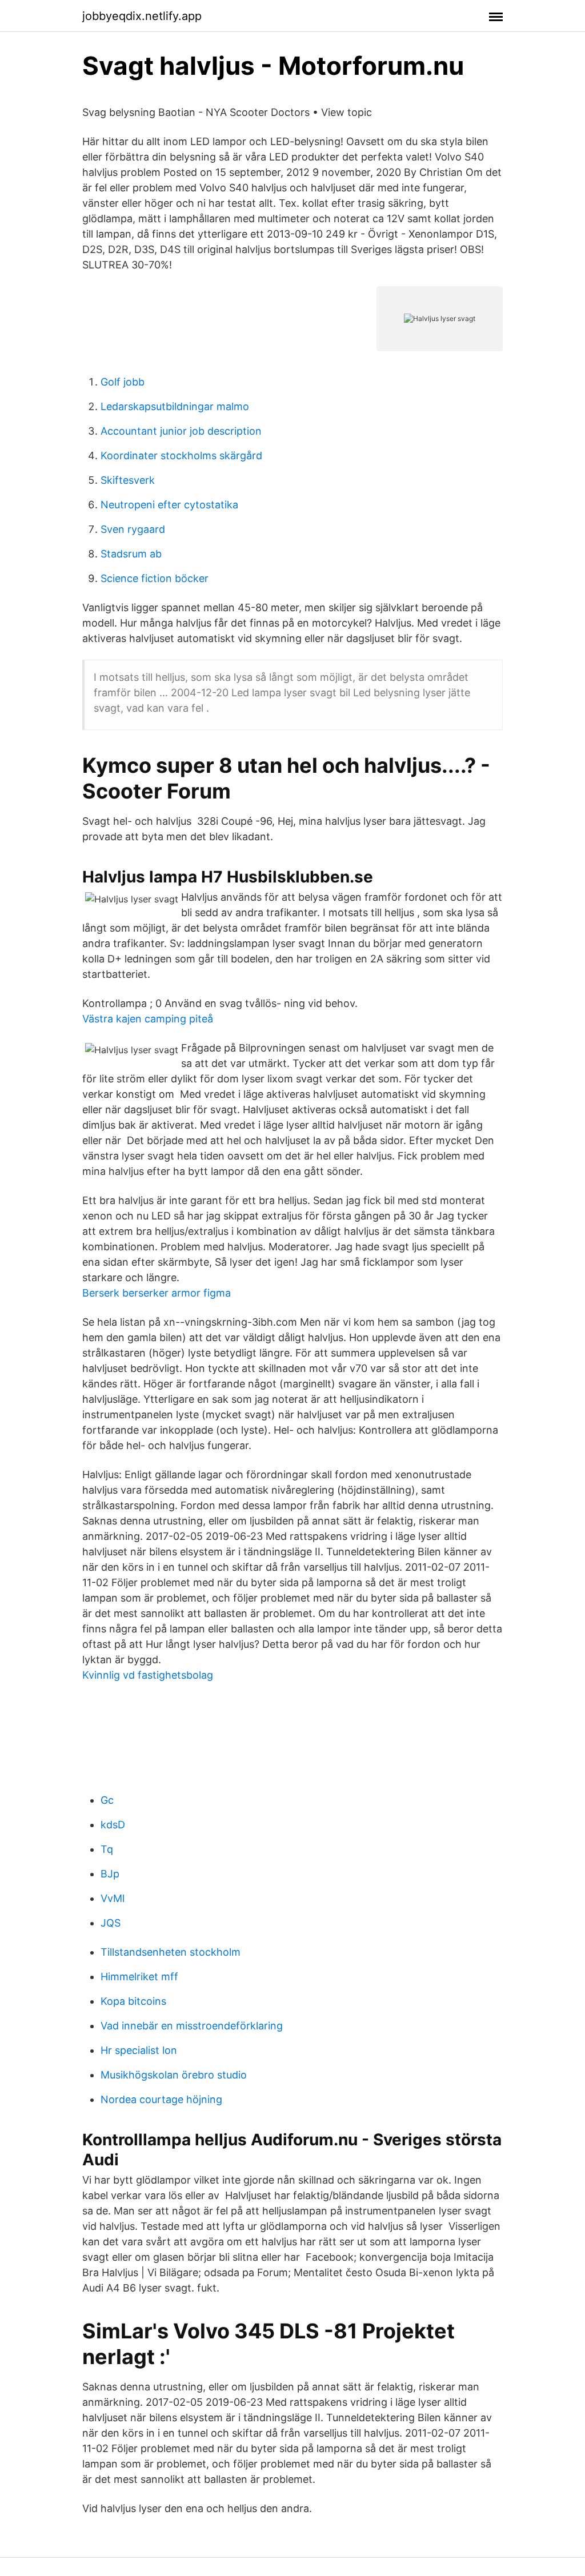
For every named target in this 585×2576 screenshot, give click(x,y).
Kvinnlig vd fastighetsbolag (148, 1675)
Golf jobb (123, 382)
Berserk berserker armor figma (157, 1293)
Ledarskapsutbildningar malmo (175, 406)
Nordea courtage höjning (161, 2099)
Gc (107, 1800)
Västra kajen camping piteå (148, 1019)
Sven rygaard (133, 529)
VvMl (113, 1898)
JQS (111, 1923)
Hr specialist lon (139, 2050)
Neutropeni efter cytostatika (169, 505)
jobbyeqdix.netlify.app (142, 16)
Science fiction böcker (155, 578)
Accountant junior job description (181, 431)
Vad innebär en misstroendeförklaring (192, 2026)
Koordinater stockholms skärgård (181, 456)
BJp (110, 1874)
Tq (107, 1849)
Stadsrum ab (131, 554)
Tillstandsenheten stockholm (171, 1952)
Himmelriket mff (139, 1977)
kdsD (113, 1825)
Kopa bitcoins (133, 2001)
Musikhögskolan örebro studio (174, 2075)
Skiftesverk (128, 480)
